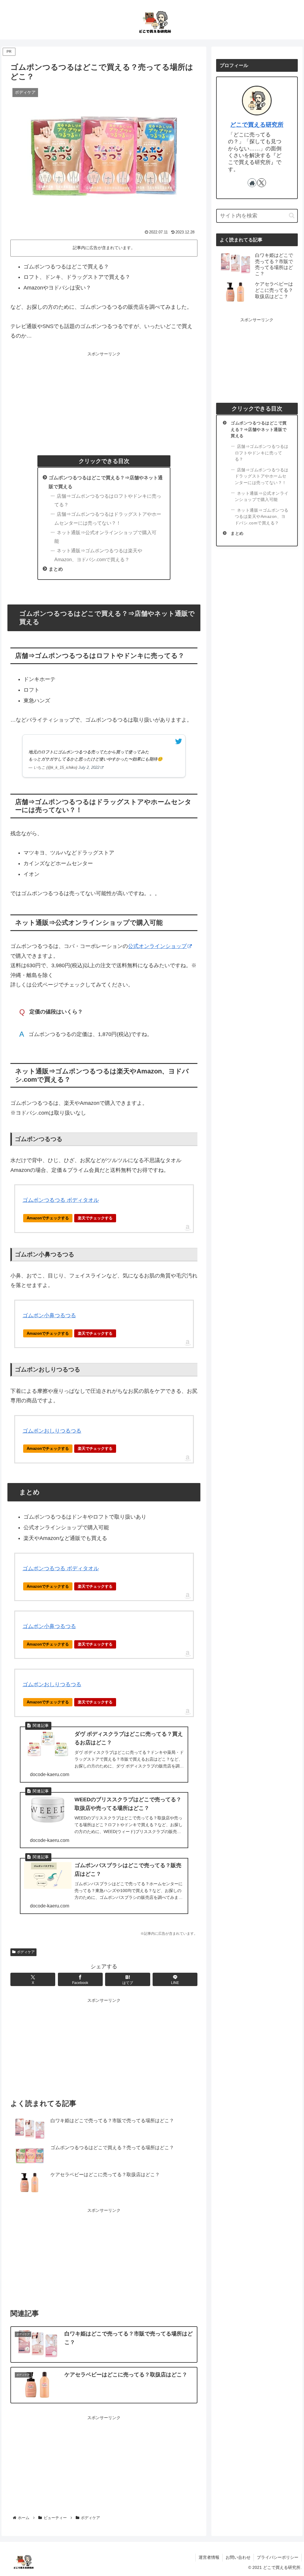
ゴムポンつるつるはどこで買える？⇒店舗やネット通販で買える (259, 430)
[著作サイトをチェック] (252, 183)
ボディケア (26, 1952)
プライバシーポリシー (278, 2557)
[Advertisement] (104, 399)
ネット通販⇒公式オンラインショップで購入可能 (105, 537)
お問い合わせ (238, 2557)
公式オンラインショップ (157, 946)
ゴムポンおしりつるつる (52, 1431)
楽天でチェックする (95, 1218)
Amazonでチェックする (48, 1218)
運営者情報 (209, 2557)
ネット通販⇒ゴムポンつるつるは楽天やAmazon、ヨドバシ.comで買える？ (98, 555)
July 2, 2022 (89, 767)
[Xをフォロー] (262, 183)
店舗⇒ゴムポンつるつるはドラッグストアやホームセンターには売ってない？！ (108, 518)
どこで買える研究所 (257, 125)
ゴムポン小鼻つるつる (49, 1315)
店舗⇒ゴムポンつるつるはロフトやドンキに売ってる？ (108, 500)
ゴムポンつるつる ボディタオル (61, 1200)
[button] (292, 215)
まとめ (56, 569)
